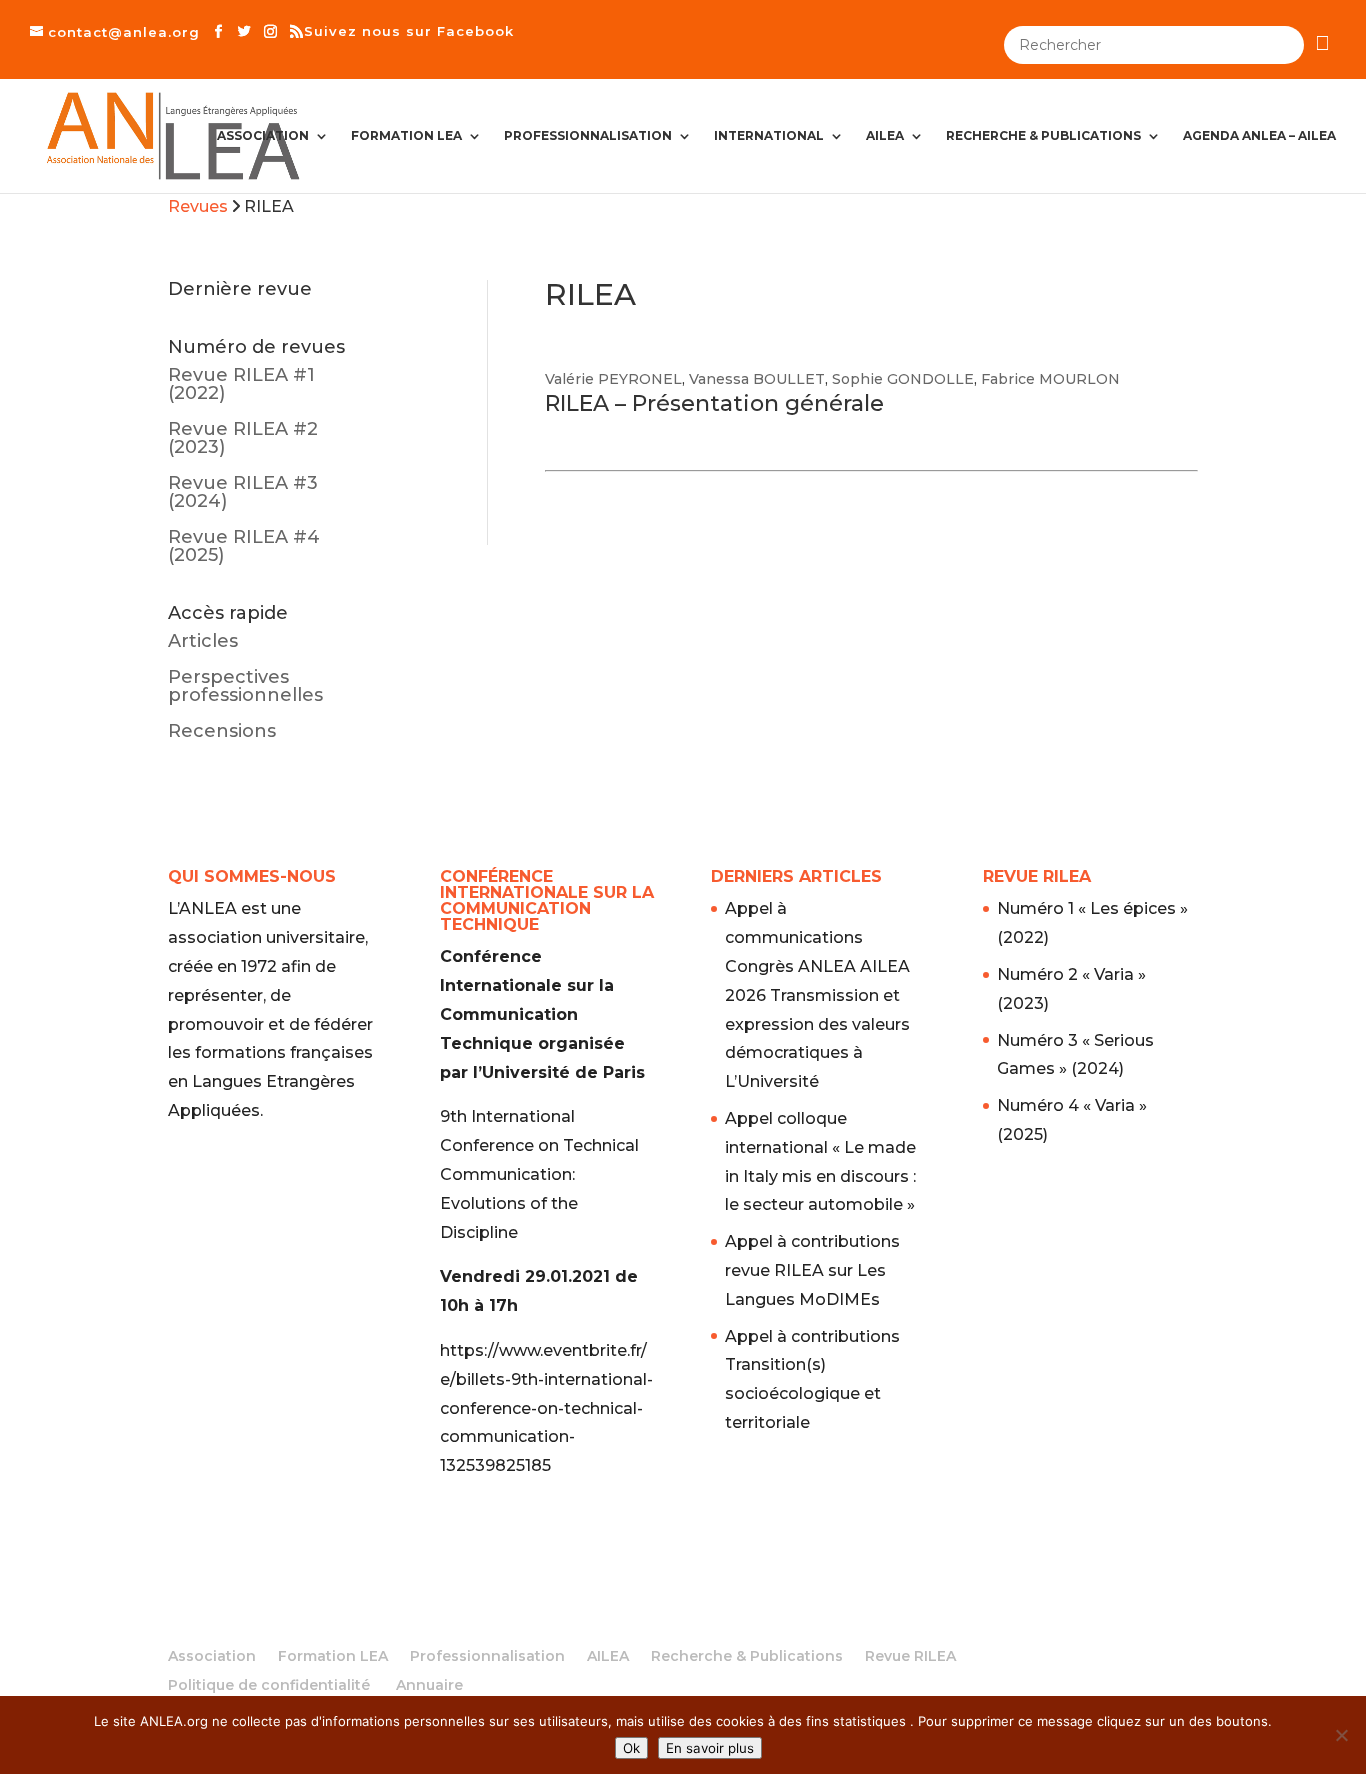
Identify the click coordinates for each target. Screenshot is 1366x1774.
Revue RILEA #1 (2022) (241, 384)
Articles (203, 641)
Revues (198, 206)
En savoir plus (710, 1748)
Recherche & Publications (1043, 136)
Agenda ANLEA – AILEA (1259, 136)
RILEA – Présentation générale (714, 403)
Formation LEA (406, 136)
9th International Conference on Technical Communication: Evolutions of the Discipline (539, 1174)
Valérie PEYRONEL (613, 379)
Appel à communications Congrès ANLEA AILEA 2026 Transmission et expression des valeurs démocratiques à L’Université (817, 995)
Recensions (222, 731)
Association (263, 136)
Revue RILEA (910, 1656)
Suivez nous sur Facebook (409, 31)
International (769, 136)
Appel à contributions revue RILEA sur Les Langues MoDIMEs (812, 1270)
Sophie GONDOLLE (903, 379)
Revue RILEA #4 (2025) (244, 546)
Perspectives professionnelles (245, 686)
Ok (631, 1748)
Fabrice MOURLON (1050, 379)
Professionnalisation (588, 136)
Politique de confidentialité (269, 1685)
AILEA (885, 136)
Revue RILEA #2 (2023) (243, 438)
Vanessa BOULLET (757, 379)
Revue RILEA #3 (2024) (243, 492)
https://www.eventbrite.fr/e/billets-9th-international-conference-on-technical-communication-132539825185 (546, 1408)
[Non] (1341, 1735)
